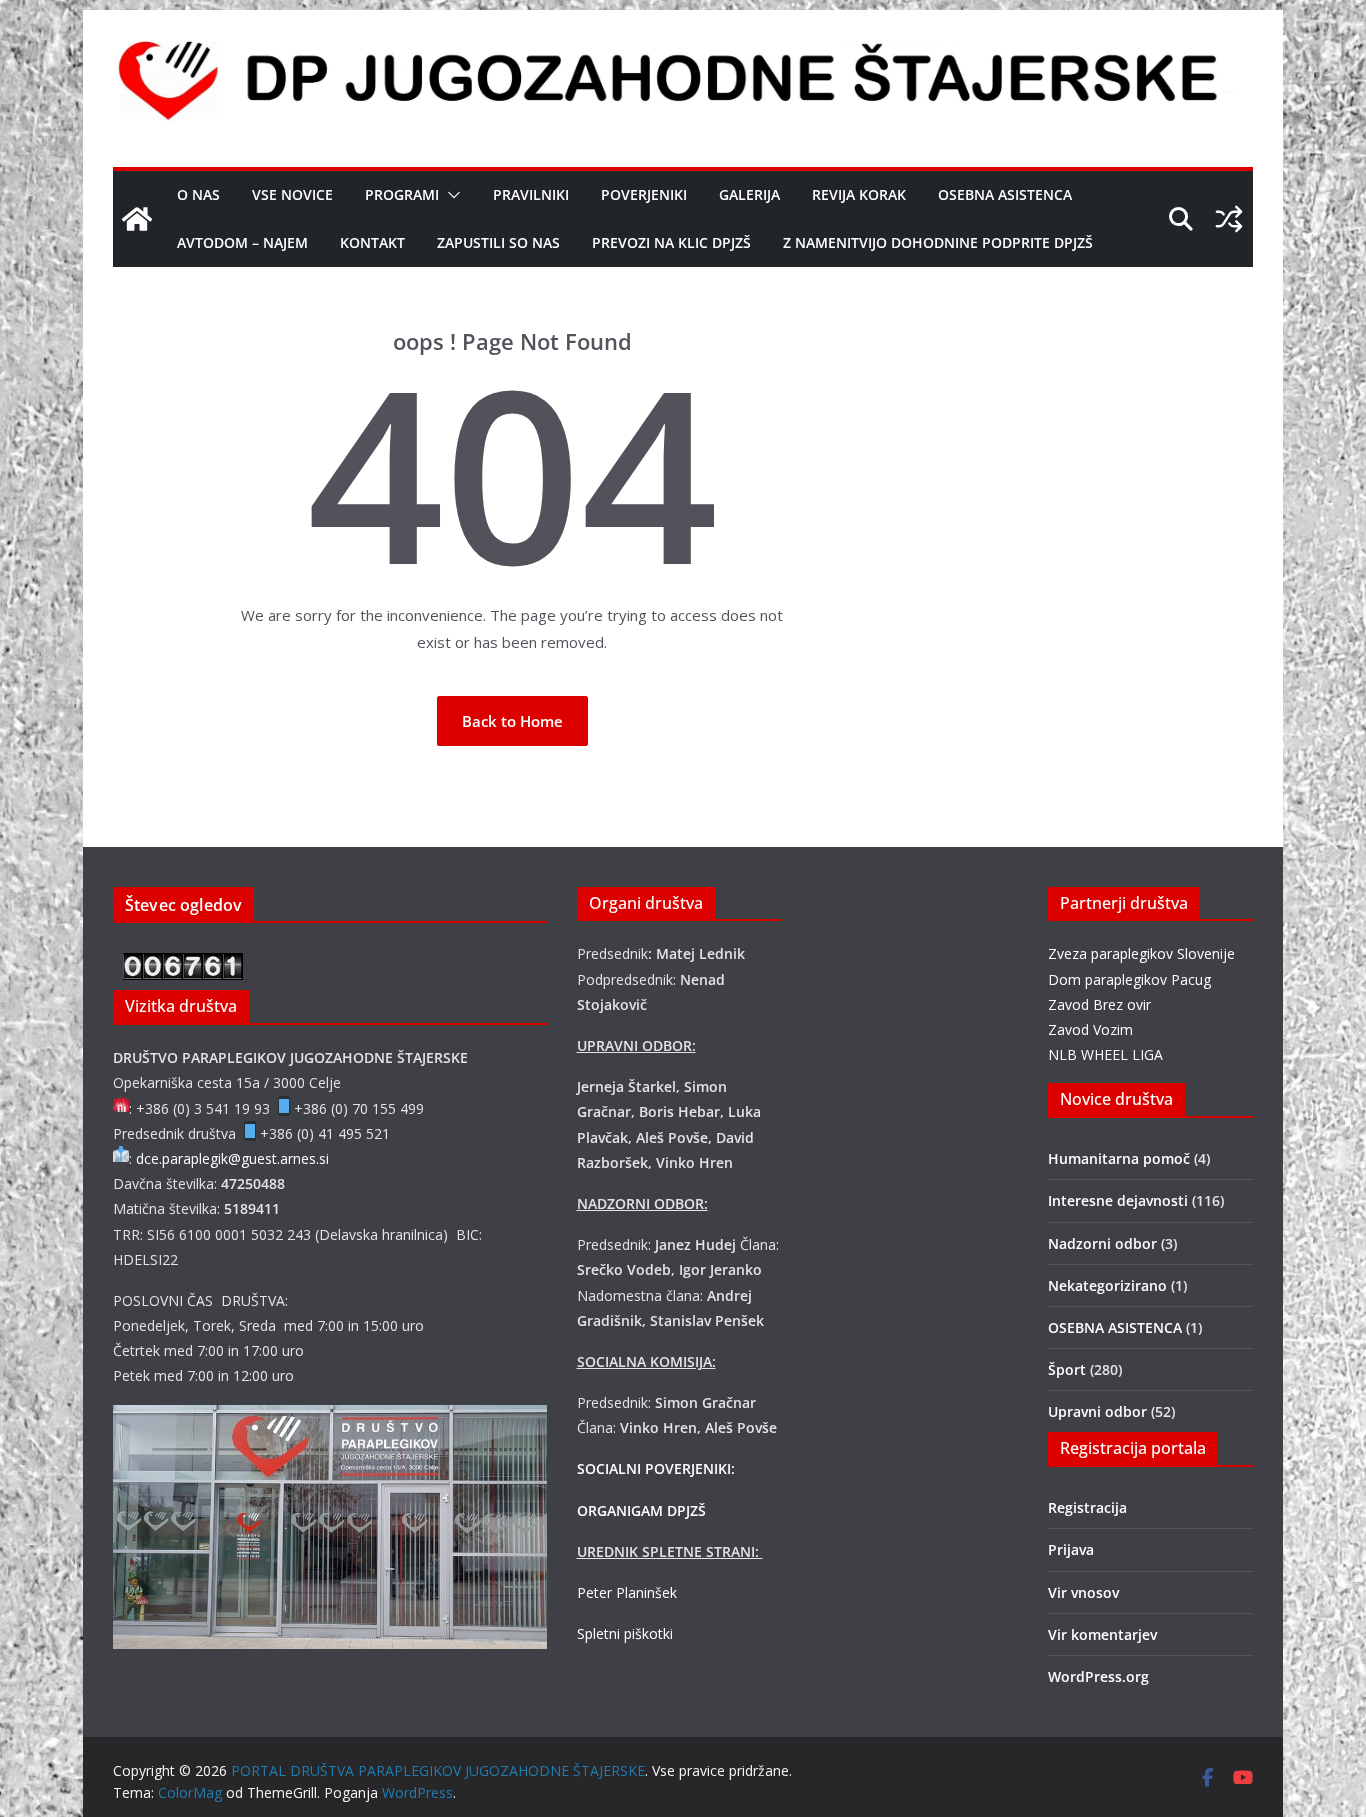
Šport (1067, 1369)
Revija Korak (859, 194)
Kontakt (372, 242)
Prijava (1071, 1549)
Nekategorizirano (1107, 1285)
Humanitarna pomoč (1119, 1158)
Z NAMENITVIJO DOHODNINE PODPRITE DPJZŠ (938, 242)
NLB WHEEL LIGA (1105, 1054)
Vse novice (292, 194)
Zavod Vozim (1090, 1029)
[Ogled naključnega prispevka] (1229, 219)
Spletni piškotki (625, 1633)
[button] (450, 195)
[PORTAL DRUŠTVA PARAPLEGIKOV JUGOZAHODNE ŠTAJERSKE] (137, 219)
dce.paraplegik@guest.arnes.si (232, 1158)
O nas (198, 194)
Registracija (1087, 1507)
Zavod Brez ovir (1099, 1004)
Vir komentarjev (1102, 1634)
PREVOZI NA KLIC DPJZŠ (671, 242)
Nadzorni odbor (1102, 1243)
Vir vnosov (1083, 1592)
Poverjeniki (644, 194)
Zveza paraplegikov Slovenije (1141, 953)
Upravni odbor (1097, 1411)
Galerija (749, 194)
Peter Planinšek (627, 1592)
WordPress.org (1098, 1676)
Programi (402, 194)
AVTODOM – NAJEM (242, 242)
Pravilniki (531, 194)
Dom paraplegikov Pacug (1129, 979)
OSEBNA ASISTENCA (1005, 194)
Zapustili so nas (498, 242)
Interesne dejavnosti (1118, 1200)
